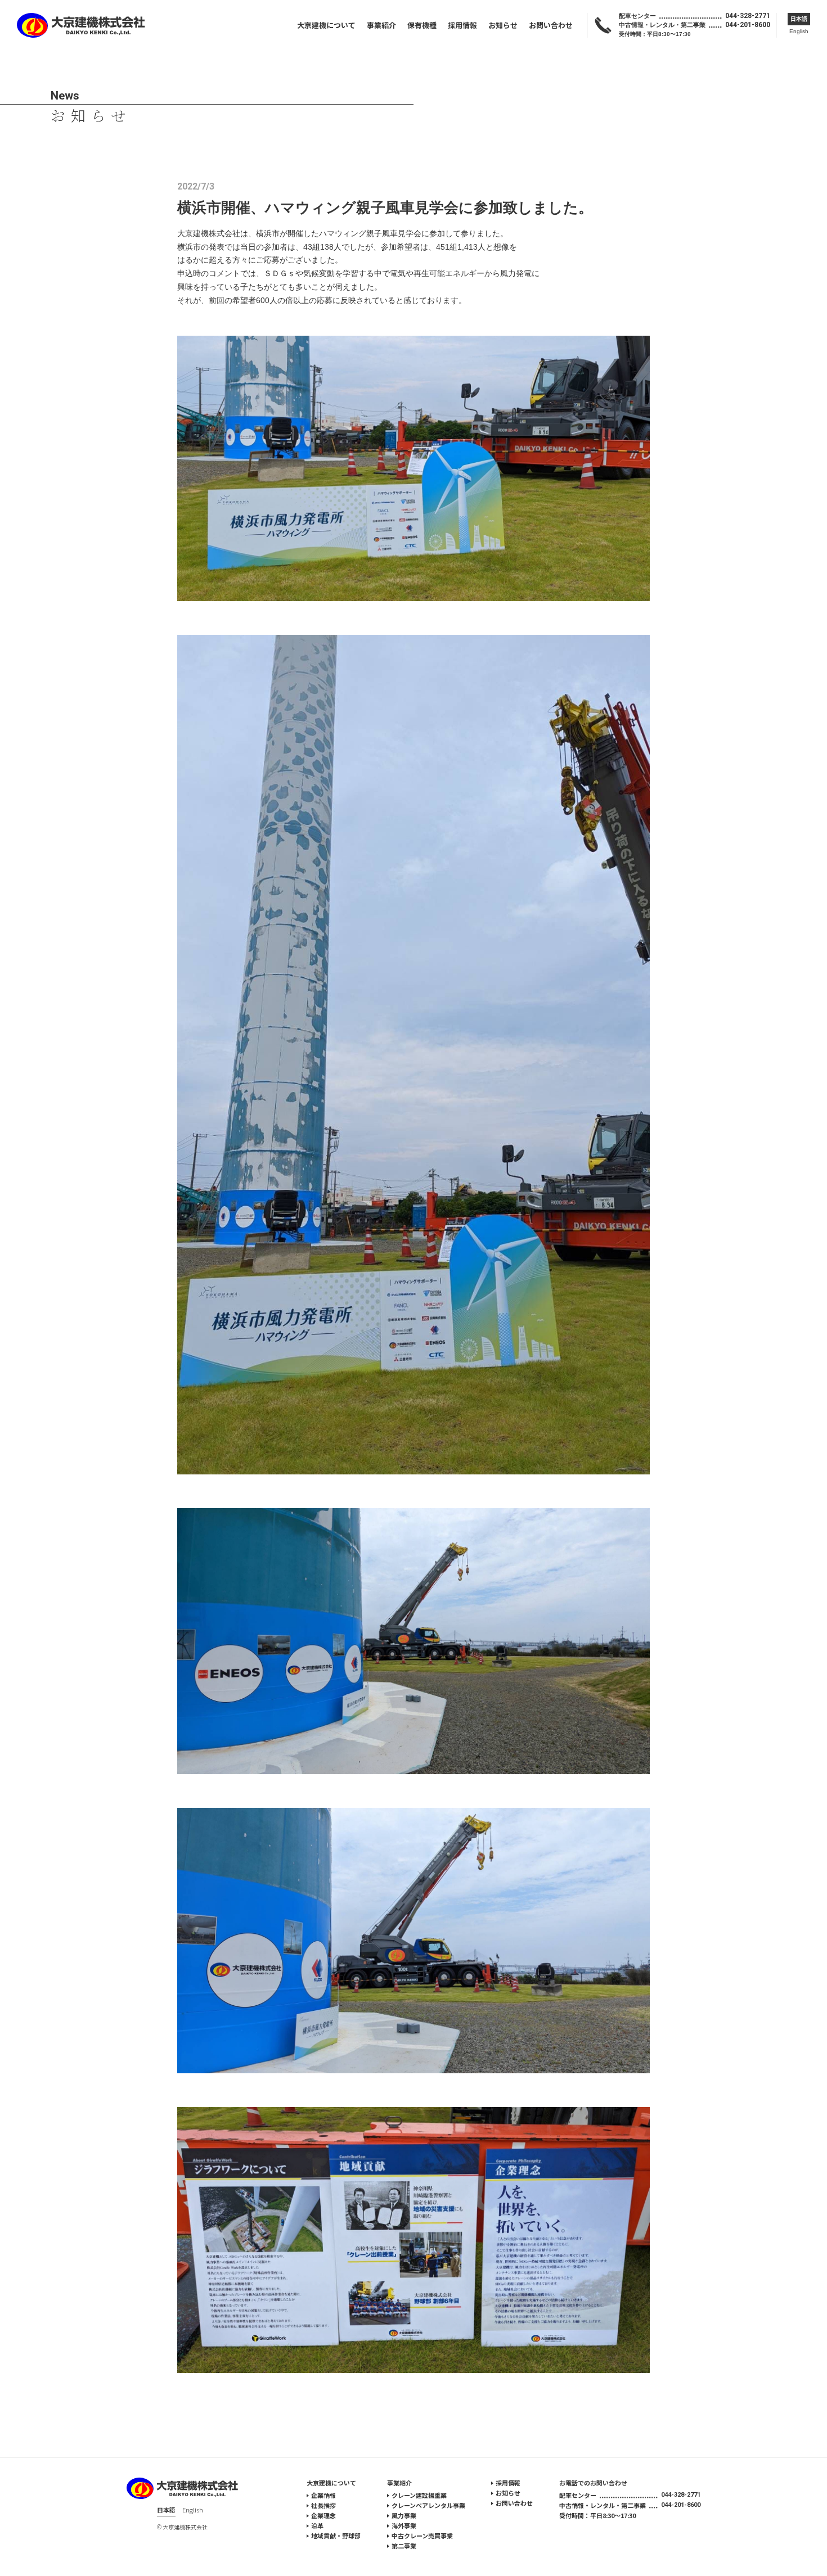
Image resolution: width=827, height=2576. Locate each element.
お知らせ (503, 25)
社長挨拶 (323, 2505)
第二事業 (404, 2546)
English (799, 31)
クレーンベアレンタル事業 (428, 2505)
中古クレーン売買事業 (422, 2536)
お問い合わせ (551, 25)
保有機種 (422, 25)
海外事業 (404, 2525)
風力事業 (404, 2515)
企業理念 (323, 2515)
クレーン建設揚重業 (419, 2495)
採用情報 (462, 25)
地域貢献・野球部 (336, 2536)
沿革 (317, 2525)
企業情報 (323, 2495)
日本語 (799, 19)
